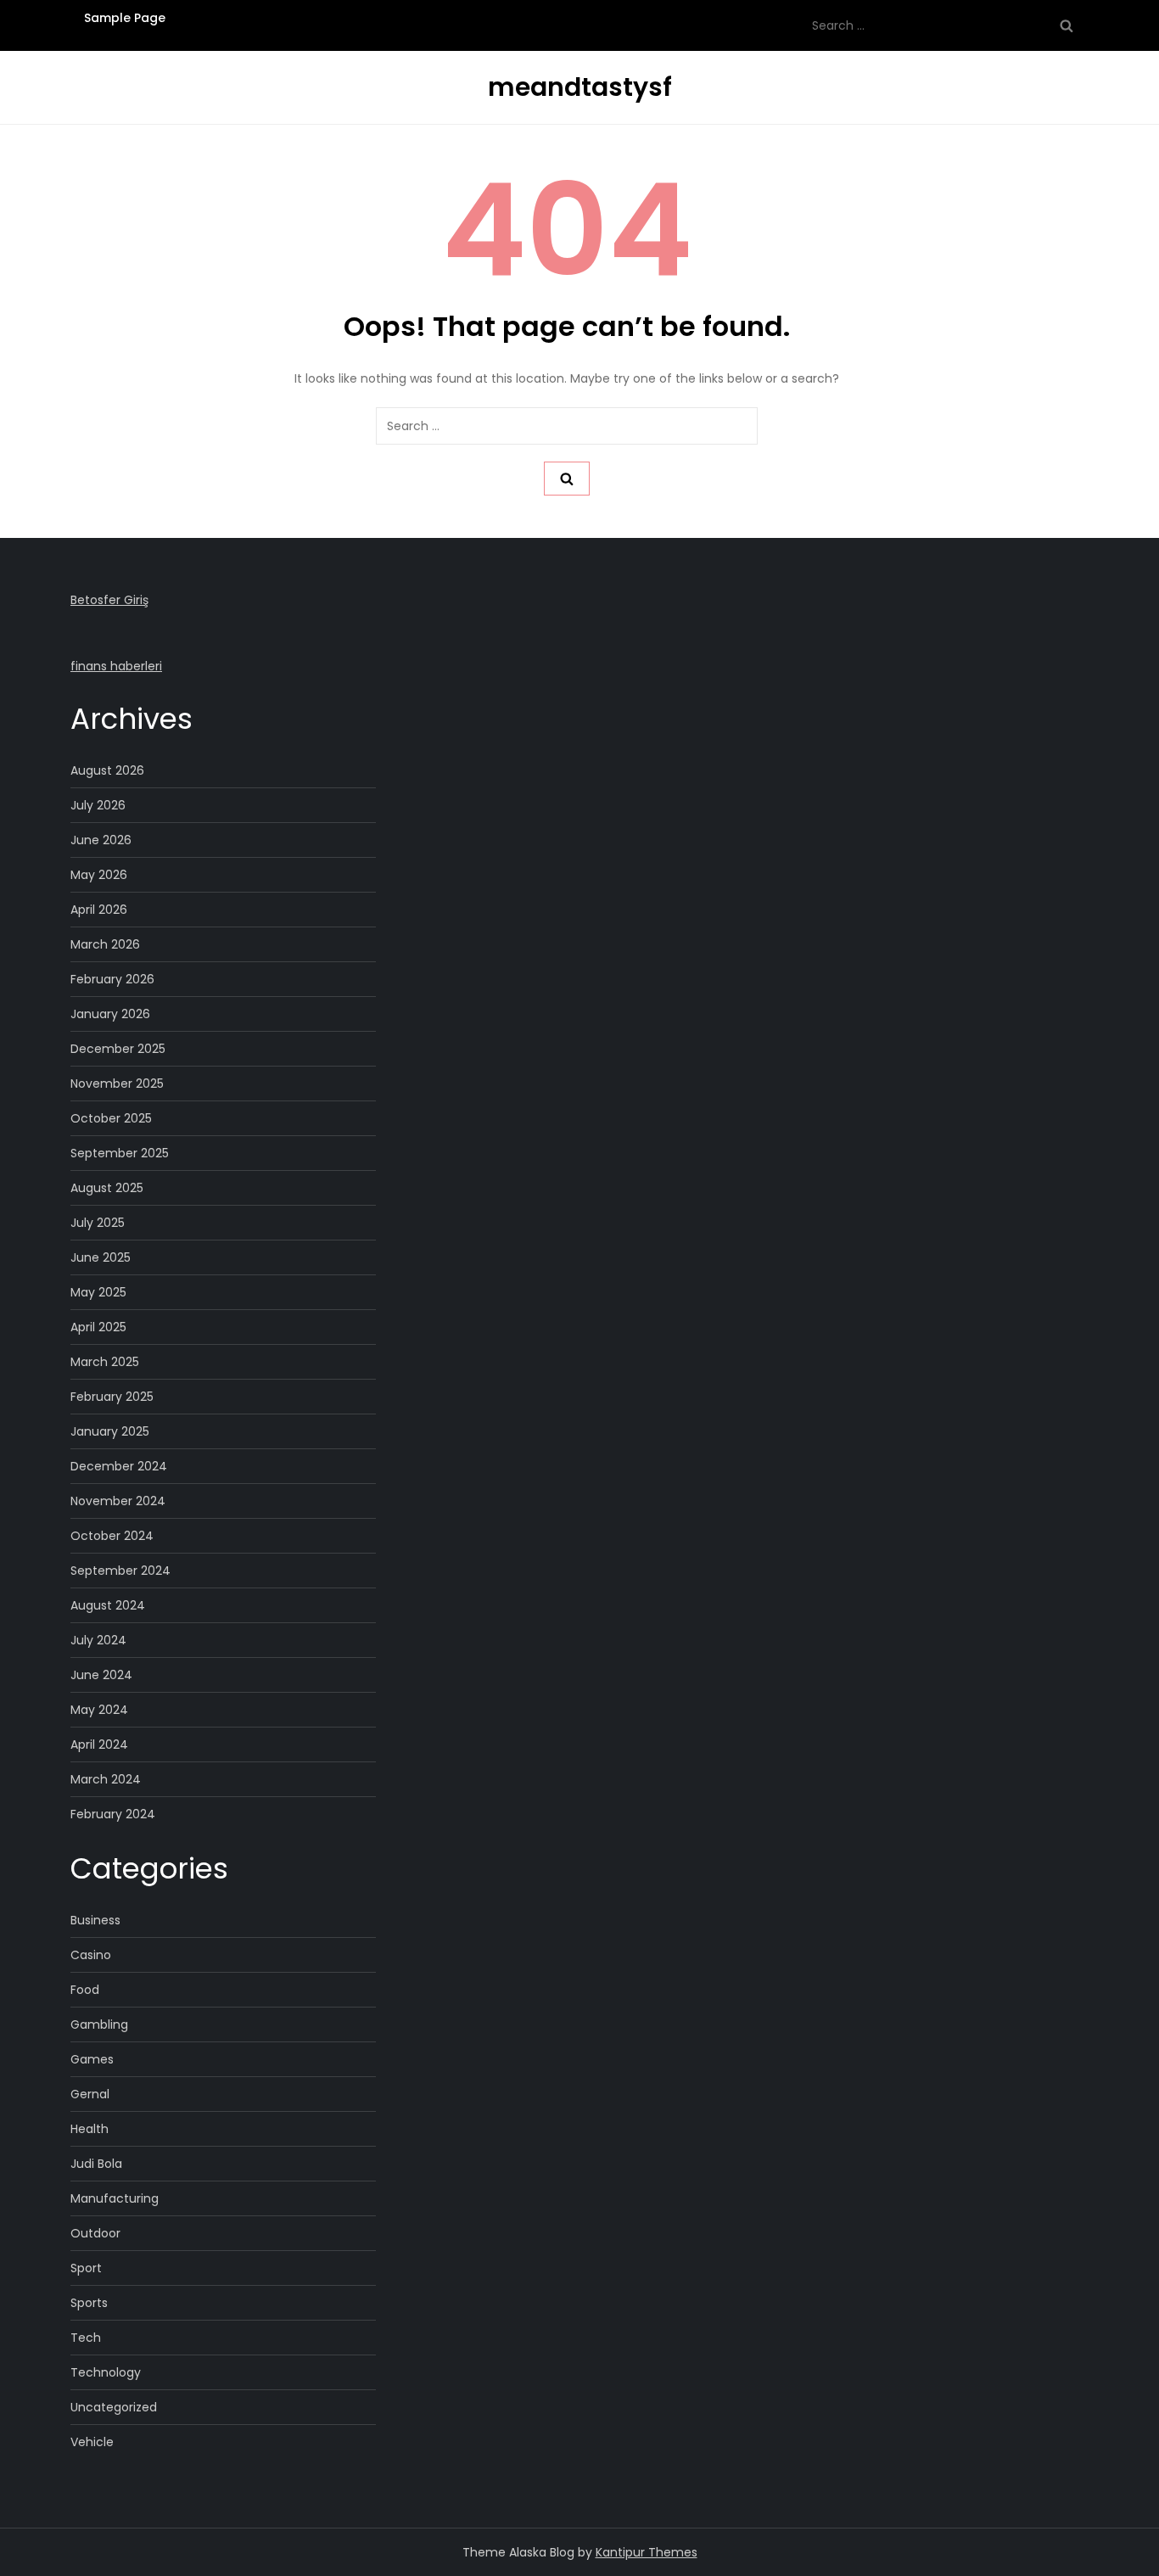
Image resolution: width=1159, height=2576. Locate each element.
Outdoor (95, 2233)
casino (91, 1955)
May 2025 (98, 1292)
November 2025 (117, 1084)
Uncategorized (114, 2407)
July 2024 (98, 1640)
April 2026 (99, 910)
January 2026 (110, 1014)
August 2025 (107, 1188)
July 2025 (98, 1223)
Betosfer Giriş (109, 600)
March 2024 (106, 1779)
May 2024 (99, 1710)
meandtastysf (580, 87)
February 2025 (112, 1397)
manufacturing (115, 2198)
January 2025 (110, 1431)
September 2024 (120, 1571)
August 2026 (107, 770)
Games (92, 2059)
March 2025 (105, 1362)
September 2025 (120, 1153)
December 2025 (118, 1049)
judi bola (96, 2164)
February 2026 (112, 979)
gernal (90, 2094)
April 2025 (98, 1327)
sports (89, 2303)
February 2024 (113, 1814)
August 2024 (108, 1605)
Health (90, 2129)
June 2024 (101, 1675)
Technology (106, 2372)
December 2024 (119, 1466)
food (85, 1990)
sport (86, 2268)
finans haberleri (116, 666)
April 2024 (99, 1744)
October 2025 (111, 1118)
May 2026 (99, 875)
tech (86, 2338)
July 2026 (98, 805)
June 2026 (101, 840)
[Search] (1067, 25)
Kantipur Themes (647, 2552)
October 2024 (112, 1536)
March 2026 (105, 944)
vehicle (92, 2442)
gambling (99, 2024)
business (95, 1920)
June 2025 (101, 1257)
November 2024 (118, 1501)
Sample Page (125, 18)
